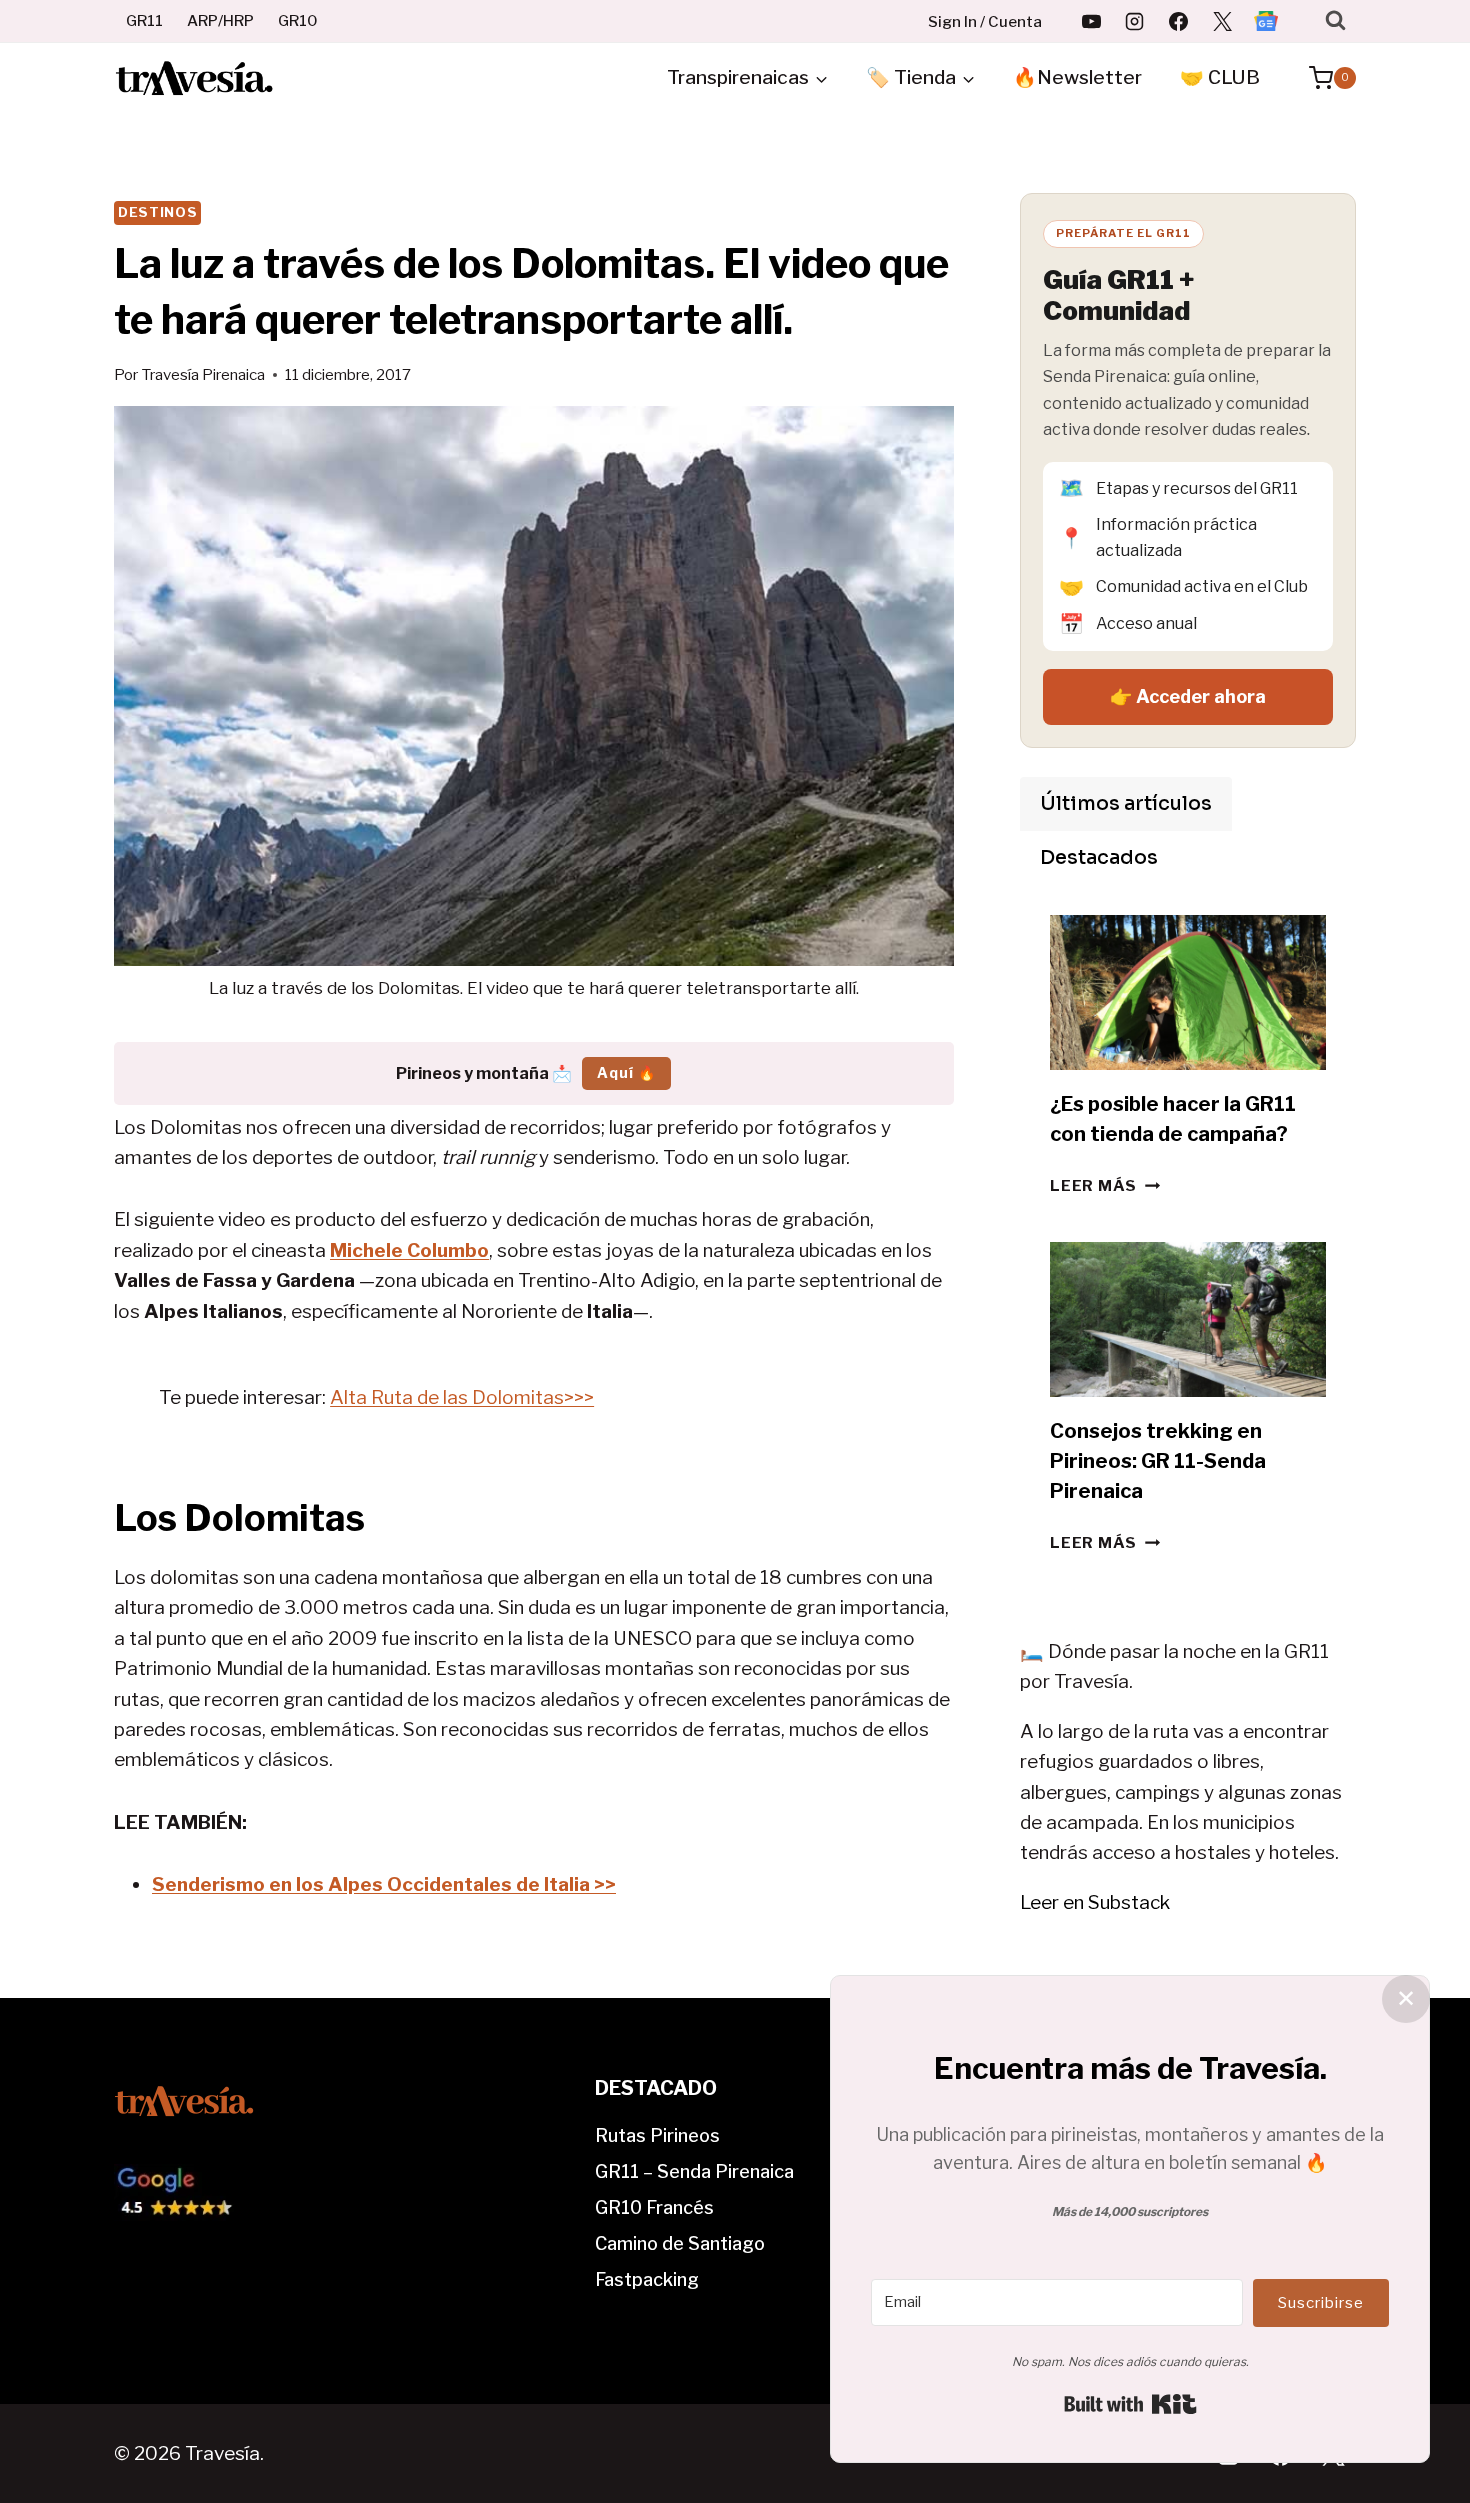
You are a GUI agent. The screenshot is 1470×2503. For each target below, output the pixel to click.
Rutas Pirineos (657, 2135)
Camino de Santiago (680, 2243)
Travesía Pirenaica (203, 374)
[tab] (1126, 804)
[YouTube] (1091, 21)
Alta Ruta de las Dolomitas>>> (462, 1397)
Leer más (1105, 1185)
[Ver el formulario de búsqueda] (1335, 20)
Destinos (157, 212)
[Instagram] (1135, 21)
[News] (1266, 21)
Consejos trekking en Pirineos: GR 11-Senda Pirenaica (1158, 1461)
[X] (1222, 21)
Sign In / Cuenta (985, 22)
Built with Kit (1130, 2404)
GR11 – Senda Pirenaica (694, 2171)
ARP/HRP (220, 21)
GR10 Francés (654, 2207)
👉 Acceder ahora (1188, 696)
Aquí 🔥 (626, 1072)
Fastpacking (647, 2279)
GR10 (298, 21)
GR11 (144, 21)
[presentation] (1188, 992)
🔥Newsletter (1077, 77)
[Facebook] (1179, 21)
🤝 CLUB (1220, 77)
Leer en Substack (1095, 1902)
